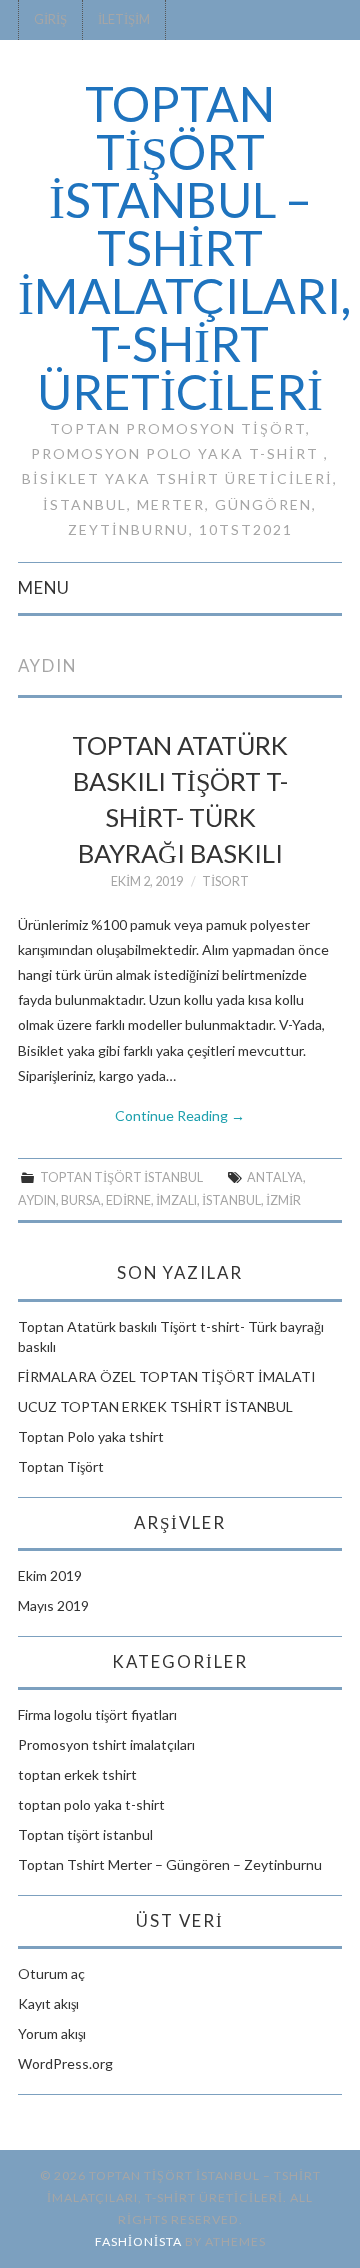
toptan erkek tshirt (77, 1774)
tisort (225, 881)
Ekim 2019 (50, 1575)
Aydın (37, 1200)
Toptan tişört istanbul (121, 1177)
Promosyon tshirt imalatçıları (106, 1744)
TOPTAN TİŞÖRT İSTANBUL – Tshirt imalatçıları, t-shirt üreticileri (184, 247)
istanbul (231, 1200)
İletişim (124, 19)
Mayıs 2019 (53, 1605)
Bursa (81, 1200)
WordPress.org (65, 2063)
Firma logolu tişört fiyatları (97, 1714)
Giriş (50, 19)
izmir (283, 1200)
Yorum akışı (52, 2033)
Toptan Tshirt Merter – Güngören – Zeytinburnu (170, 1864)
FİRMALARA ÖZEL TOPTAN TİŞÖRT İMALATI (167, 1376)
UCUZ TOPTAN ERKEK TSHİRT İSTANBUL (155, 1406)
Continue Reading (180, 1115)
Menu (44, 587)
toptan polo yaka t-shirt (91, 1804)
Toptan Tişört (61, 1466)
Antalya (275, 1177)
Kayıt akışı (48, 2003)
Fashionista (138, 2241)
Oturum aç (51, 1973)
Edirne (128, 1200)
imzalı (176, 1200)
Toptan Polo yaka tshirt (91, 1436)
